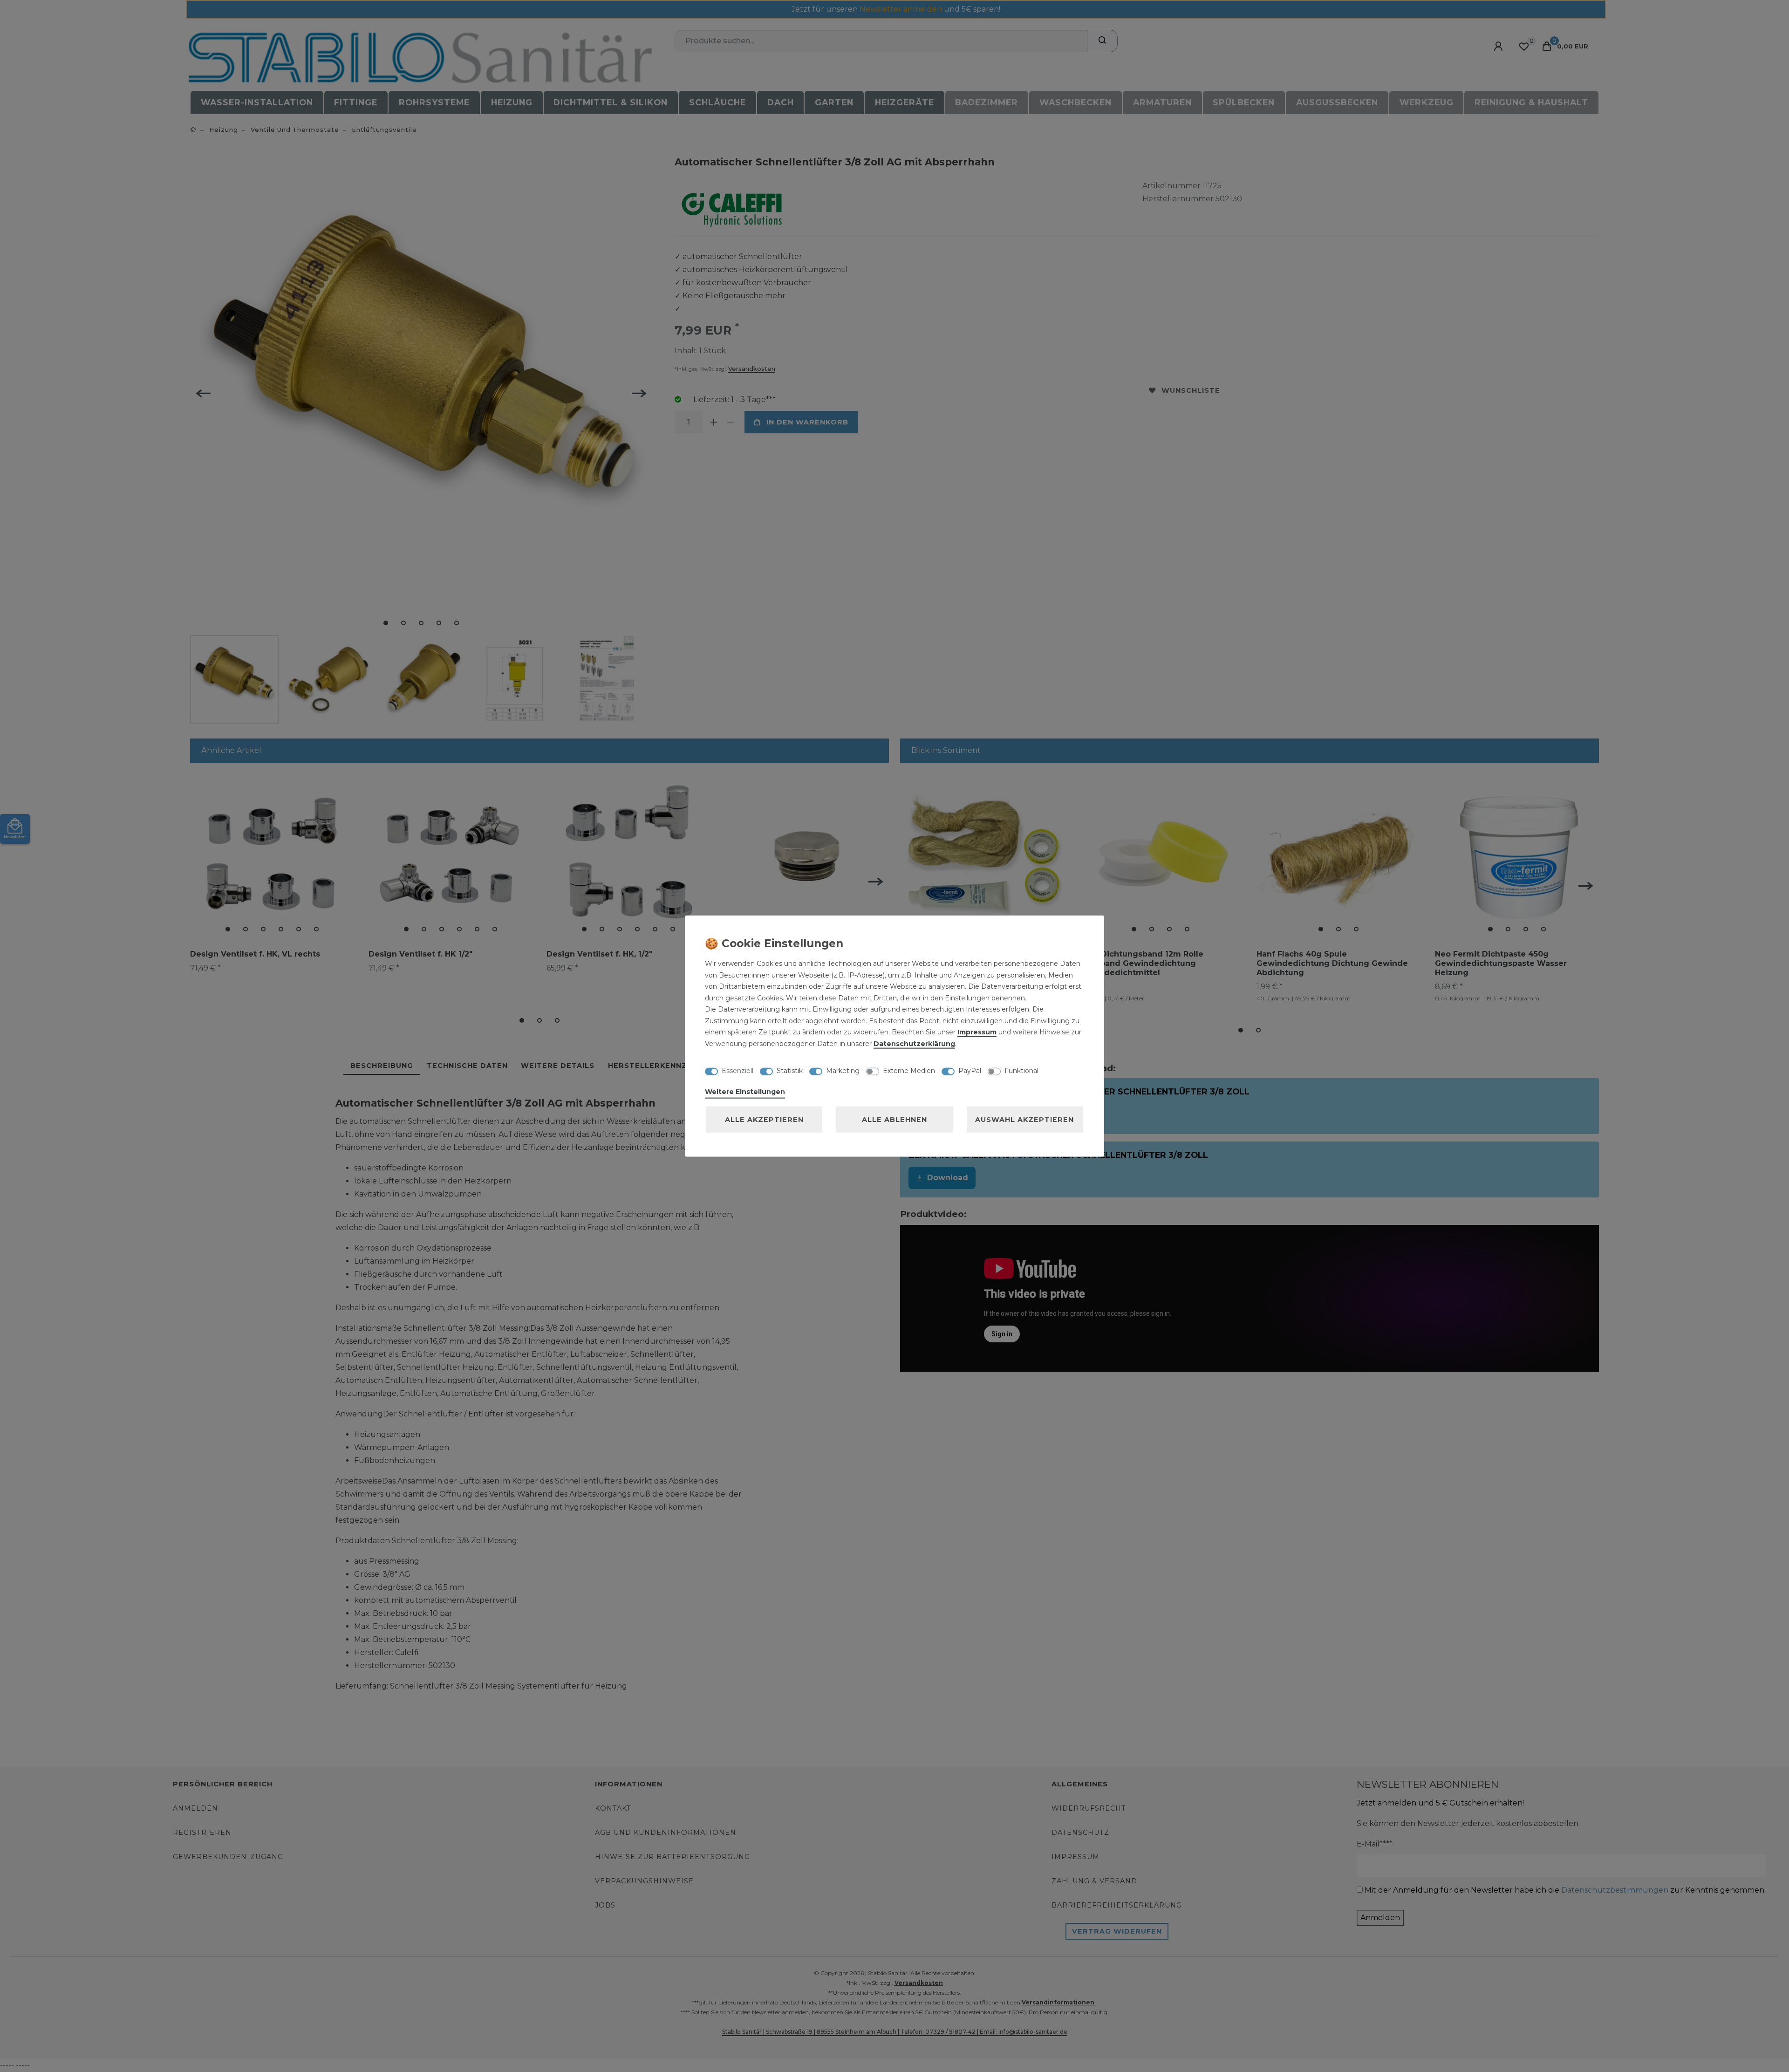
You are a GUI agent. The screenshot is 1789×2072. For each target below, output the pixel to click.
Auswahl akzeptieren (1024, 1120)
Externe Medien (909, 1070)
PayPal (970, 1070)
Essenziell (737, 1070)
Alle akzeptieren (764, 1120)
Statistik (790, 1070)
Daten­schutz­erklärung (914, 1043)
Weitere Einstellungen (745, 1092)
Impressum (977, 1032)
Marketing (843, 1070)
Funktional (1021, 1070)
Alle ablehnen (894, 1120)
